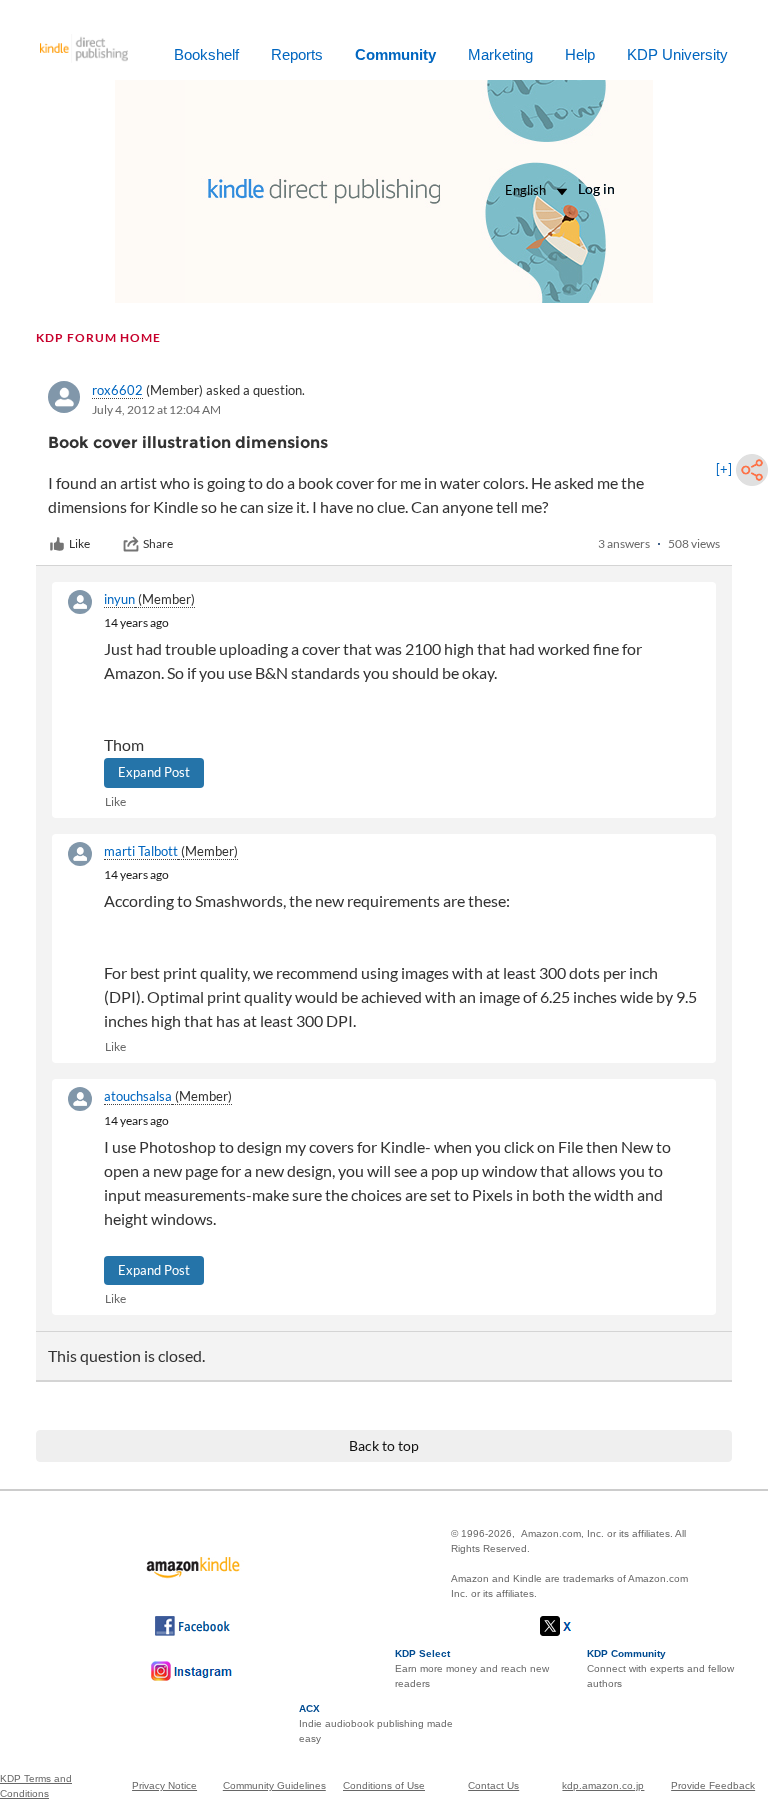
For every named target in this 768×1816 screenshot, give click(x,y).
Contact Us (493, 1785)
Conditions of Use (384, 1785)
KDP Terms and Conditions (36, 1786)
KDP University (677, 54)
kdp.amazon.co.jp (603, 1785)
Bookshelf (206, 54)
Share (158, 543)
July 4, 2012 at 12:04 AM (156, 409)
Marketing (500, 54)
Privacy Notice (164, 1785)
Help (580, 54)
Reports (297, 54)
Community (395, 54)
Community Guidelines (274, 1785)
